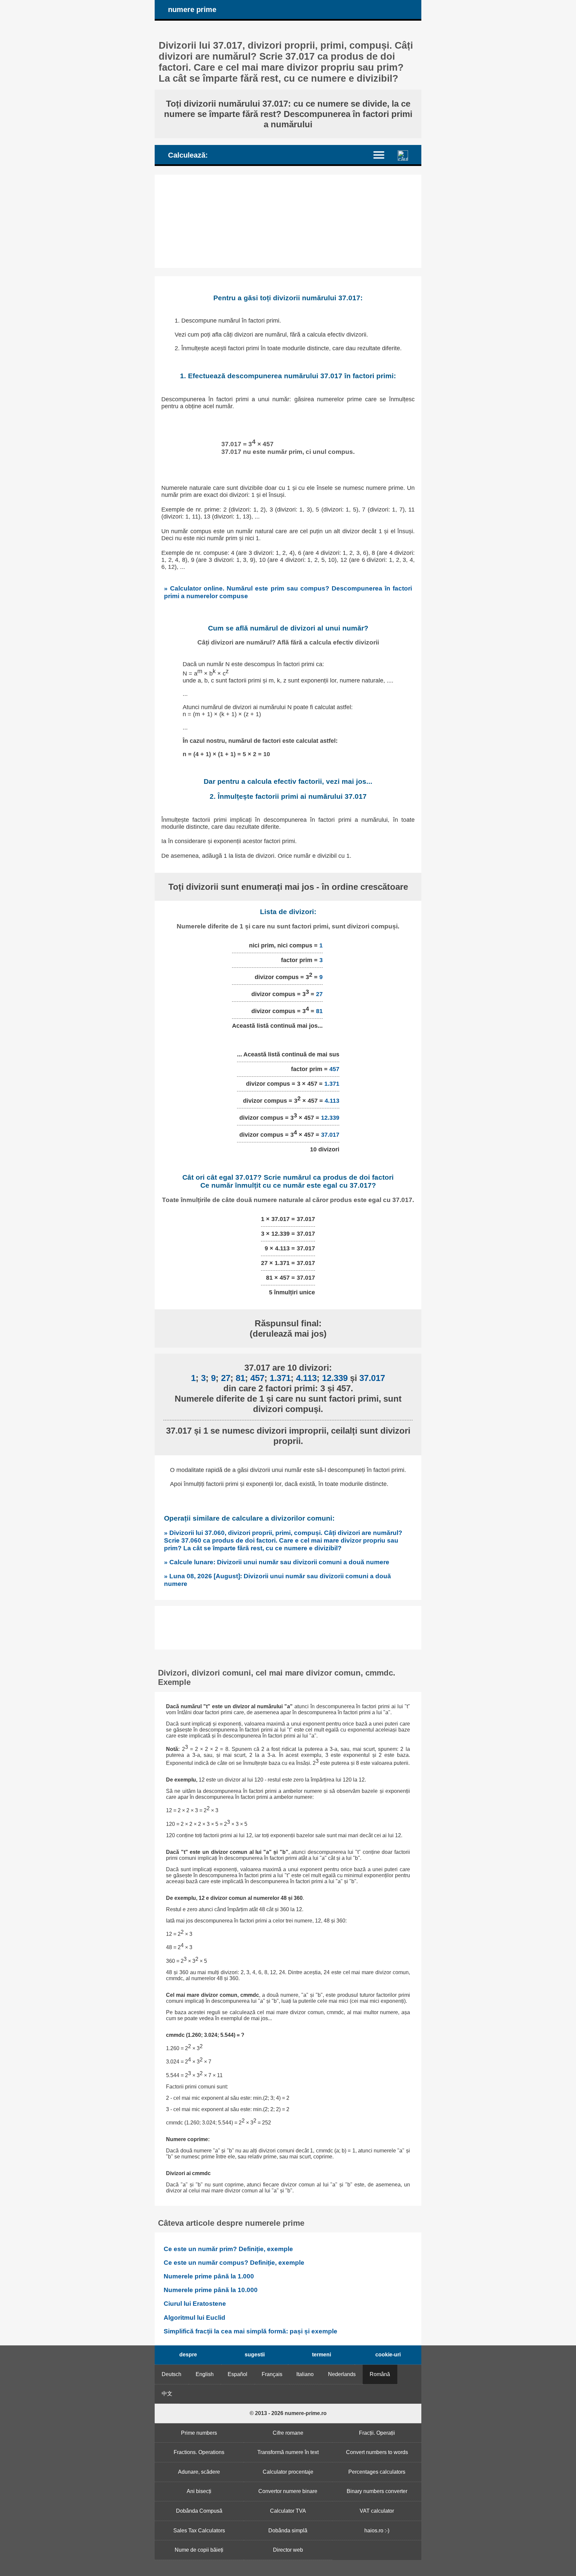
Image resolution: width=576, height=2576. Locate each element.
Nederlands (342, 2374)
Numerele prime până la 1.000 (209, 2276)
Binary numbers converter (377, 2491)
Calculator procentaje (288, 2472)
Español (237, 2374)
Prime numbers (199, 2433)
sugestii (255, 2355)
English (205, 2374)
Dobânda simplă (288, 2531)
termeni (321, 2355)
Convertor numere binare (288, 2491)
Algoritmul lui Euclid (194, 2318)
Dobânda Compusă (199, 2511)
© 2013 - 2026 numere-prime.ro (288, 2413)
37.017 (330, 1135)
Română (380, 2374)
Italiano (305, 2374)
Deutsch (171, 2374)
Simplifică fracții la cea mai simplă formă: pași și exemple (250, 2331)
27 (319, 994)
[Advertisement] (288, 221)
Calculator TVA (288, 2511)
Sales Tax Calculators (199, 2531)
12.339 (330, 1118)
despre (188, 2355)
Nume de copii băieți (199, 2550)
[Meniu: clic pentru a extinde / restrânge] (383, 154)
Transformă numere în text (288, 2452)
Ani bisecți (199, 2491)
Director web (288, 2550)
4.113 (332, 1101)
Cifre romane (288, 2433)
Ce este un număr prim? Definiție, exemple (228, 2249)
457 (334, 1069)
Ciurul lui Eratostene (195, 2304)
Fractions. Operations (199, 2452)
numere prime (192, 9)
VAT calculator (377, 2511)
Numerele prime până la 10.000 (211, 2290)
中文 (167, 2394)
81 (319, 1011)
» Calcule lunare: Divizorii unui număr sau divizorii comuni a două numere (277, 1562)
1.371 (332, 1084)
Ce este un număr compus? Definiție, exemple (234, 2263)
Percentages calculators (377, 2472)
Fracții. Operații (377, 2433)
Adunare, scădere (199, 2472)
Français (272, 2374)
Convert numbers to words (377, 2452)
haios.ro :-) (377, 2531)
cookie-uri (388, 2355)
